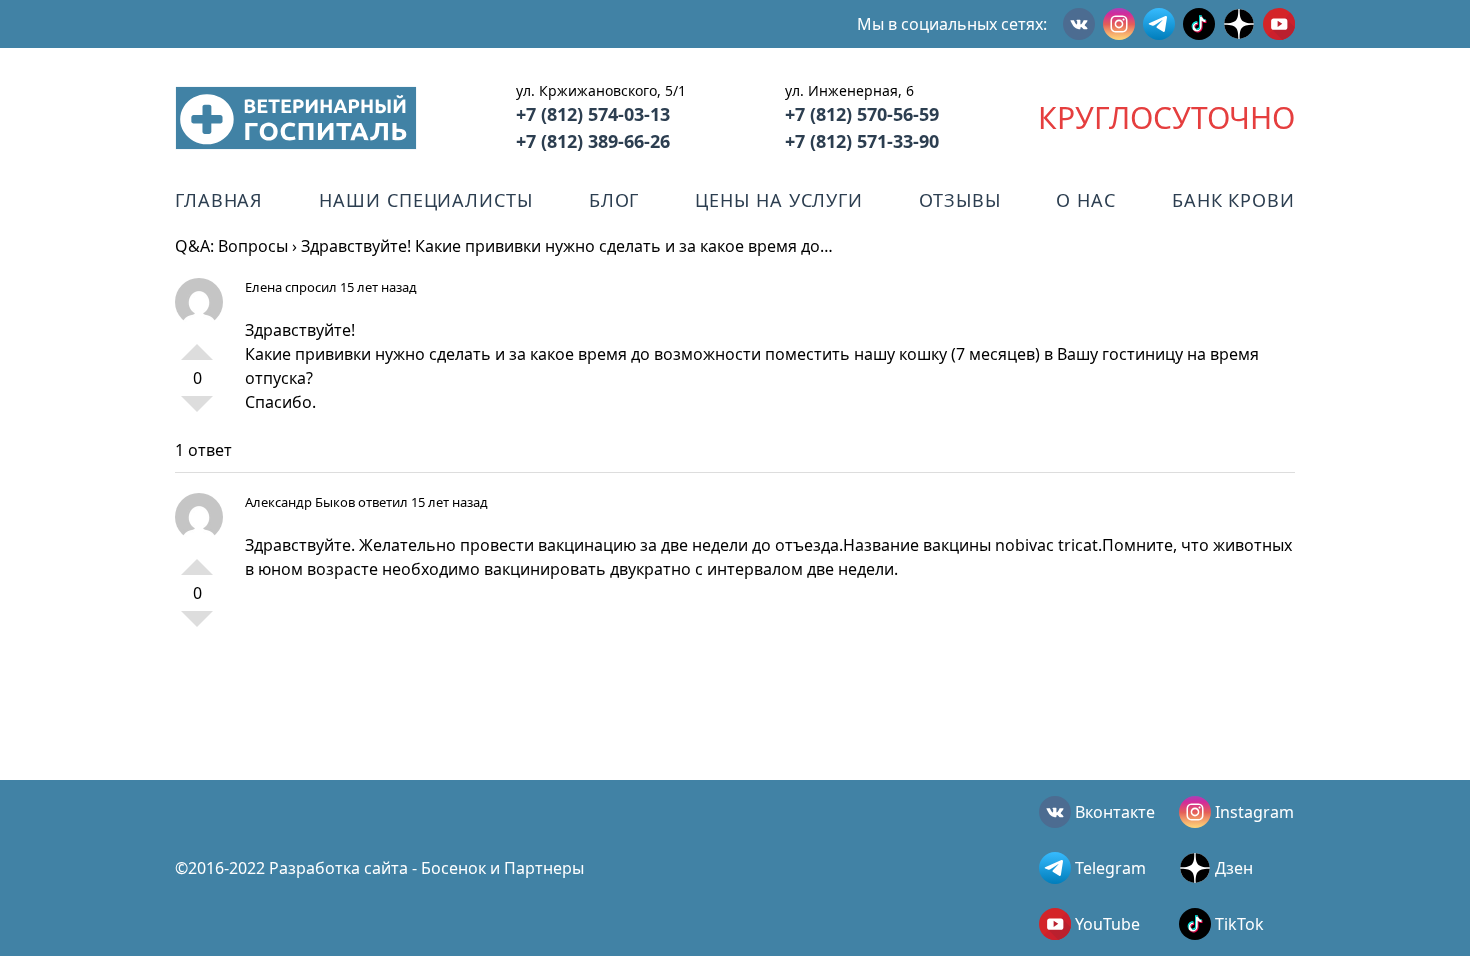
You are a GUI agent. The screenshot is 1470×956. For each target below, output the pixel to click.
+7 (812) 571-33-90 (862, 141)
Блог (614, 200)
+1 (197, 344)
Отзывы (959, 200)
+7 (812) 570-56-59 (862, 114)
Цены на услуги (779, 200)
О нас (1086, 200)
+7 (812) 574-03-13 (593, 114)
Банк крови (1233, 200)
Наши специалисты (425, 200)
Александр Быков (300, 502)
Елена (263, 287)
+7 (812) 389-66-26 (593, 141)
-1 (197, 412)
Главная (219, 200)
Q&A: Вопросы (231, 246)
